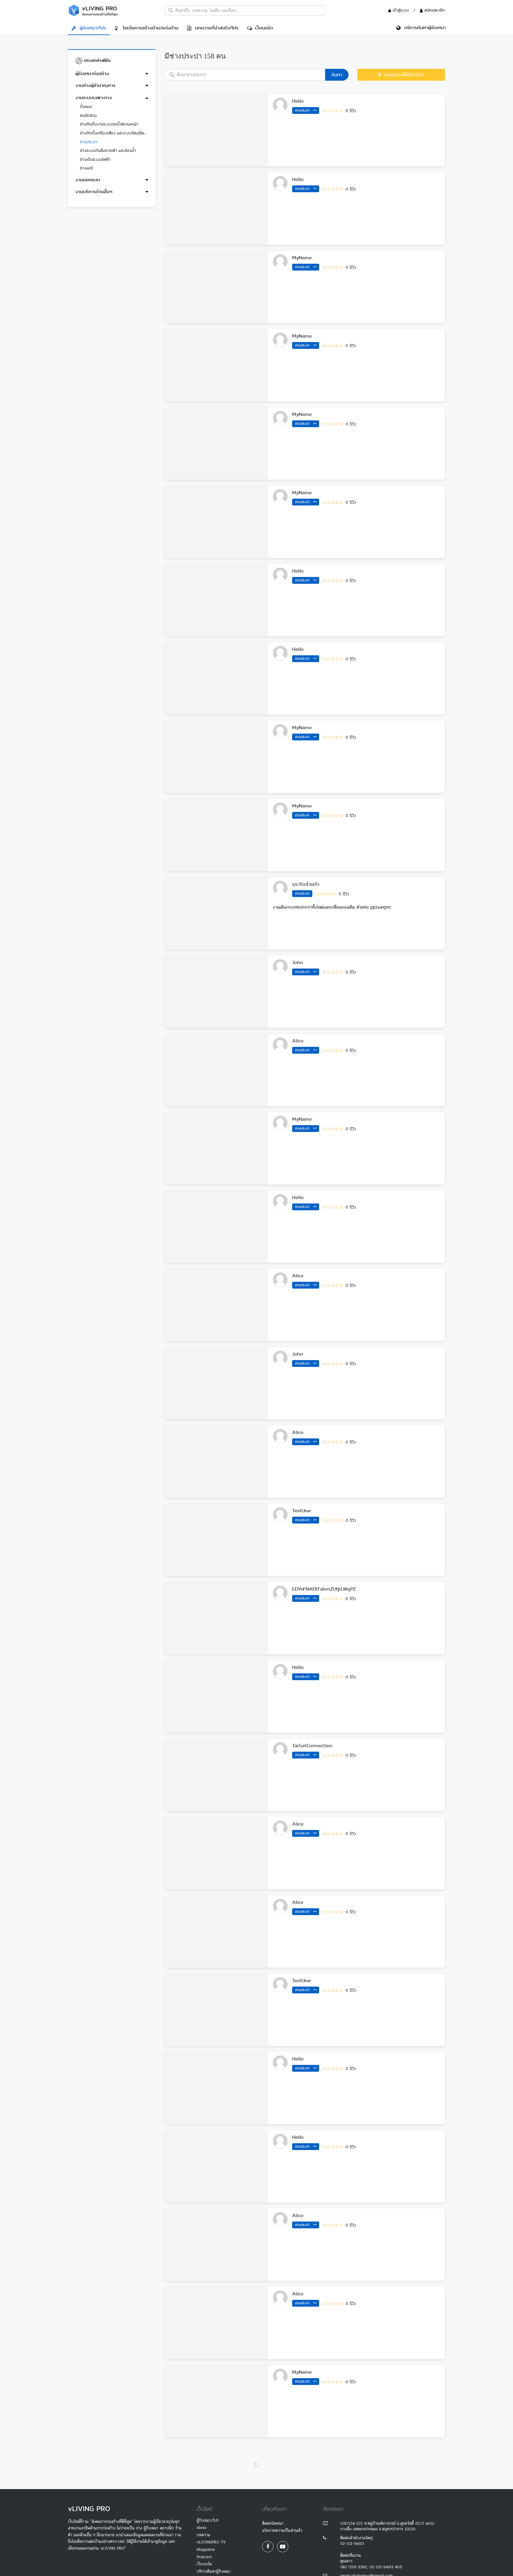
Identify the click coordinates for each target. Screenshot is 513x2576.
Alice (298, 1041)
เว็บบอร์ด (262, 28)
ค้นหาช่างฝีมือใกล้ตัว (403, 75)
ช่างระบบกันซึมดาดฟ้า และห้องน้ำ (108, 150)
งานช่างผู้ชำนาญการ (95, 85)
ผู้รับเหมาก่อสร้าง (92, 73)
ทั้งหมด (86, 106)
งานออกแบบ (88, 180)
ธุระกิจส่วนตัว (306, 884)
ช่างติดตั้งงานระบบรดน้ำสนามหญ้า (109, 124)
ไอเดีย (149, 28)
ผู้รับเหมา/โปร (91, 28)
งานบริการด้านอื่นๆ (94, 191)
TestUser (302, 1511)
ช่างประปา (88, 142)
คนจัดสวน (88, 115)
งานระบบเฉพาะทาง (94, 97)
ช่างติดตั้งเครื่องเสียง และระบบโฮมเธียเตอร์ (114, 133)
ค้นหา (337, 75)
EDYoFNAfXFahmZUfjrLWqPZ (324, 1589)
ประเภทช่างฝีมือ (97, 60)
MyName (302, 258)
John (298, 962)
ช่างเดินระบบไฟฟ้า (95, 159)
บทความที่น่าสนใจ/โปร (215, 28)
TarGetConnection (312, 1746)
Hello (298, 101)
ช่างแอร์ (86, 168)
